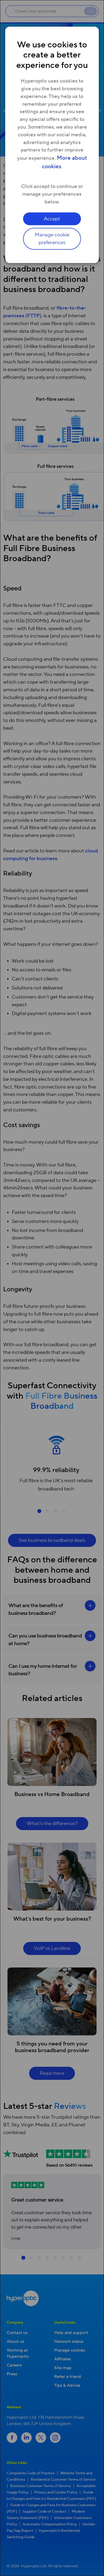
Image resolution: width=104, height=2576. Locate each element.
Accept (52, 219)
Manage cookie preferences (52, 239)
